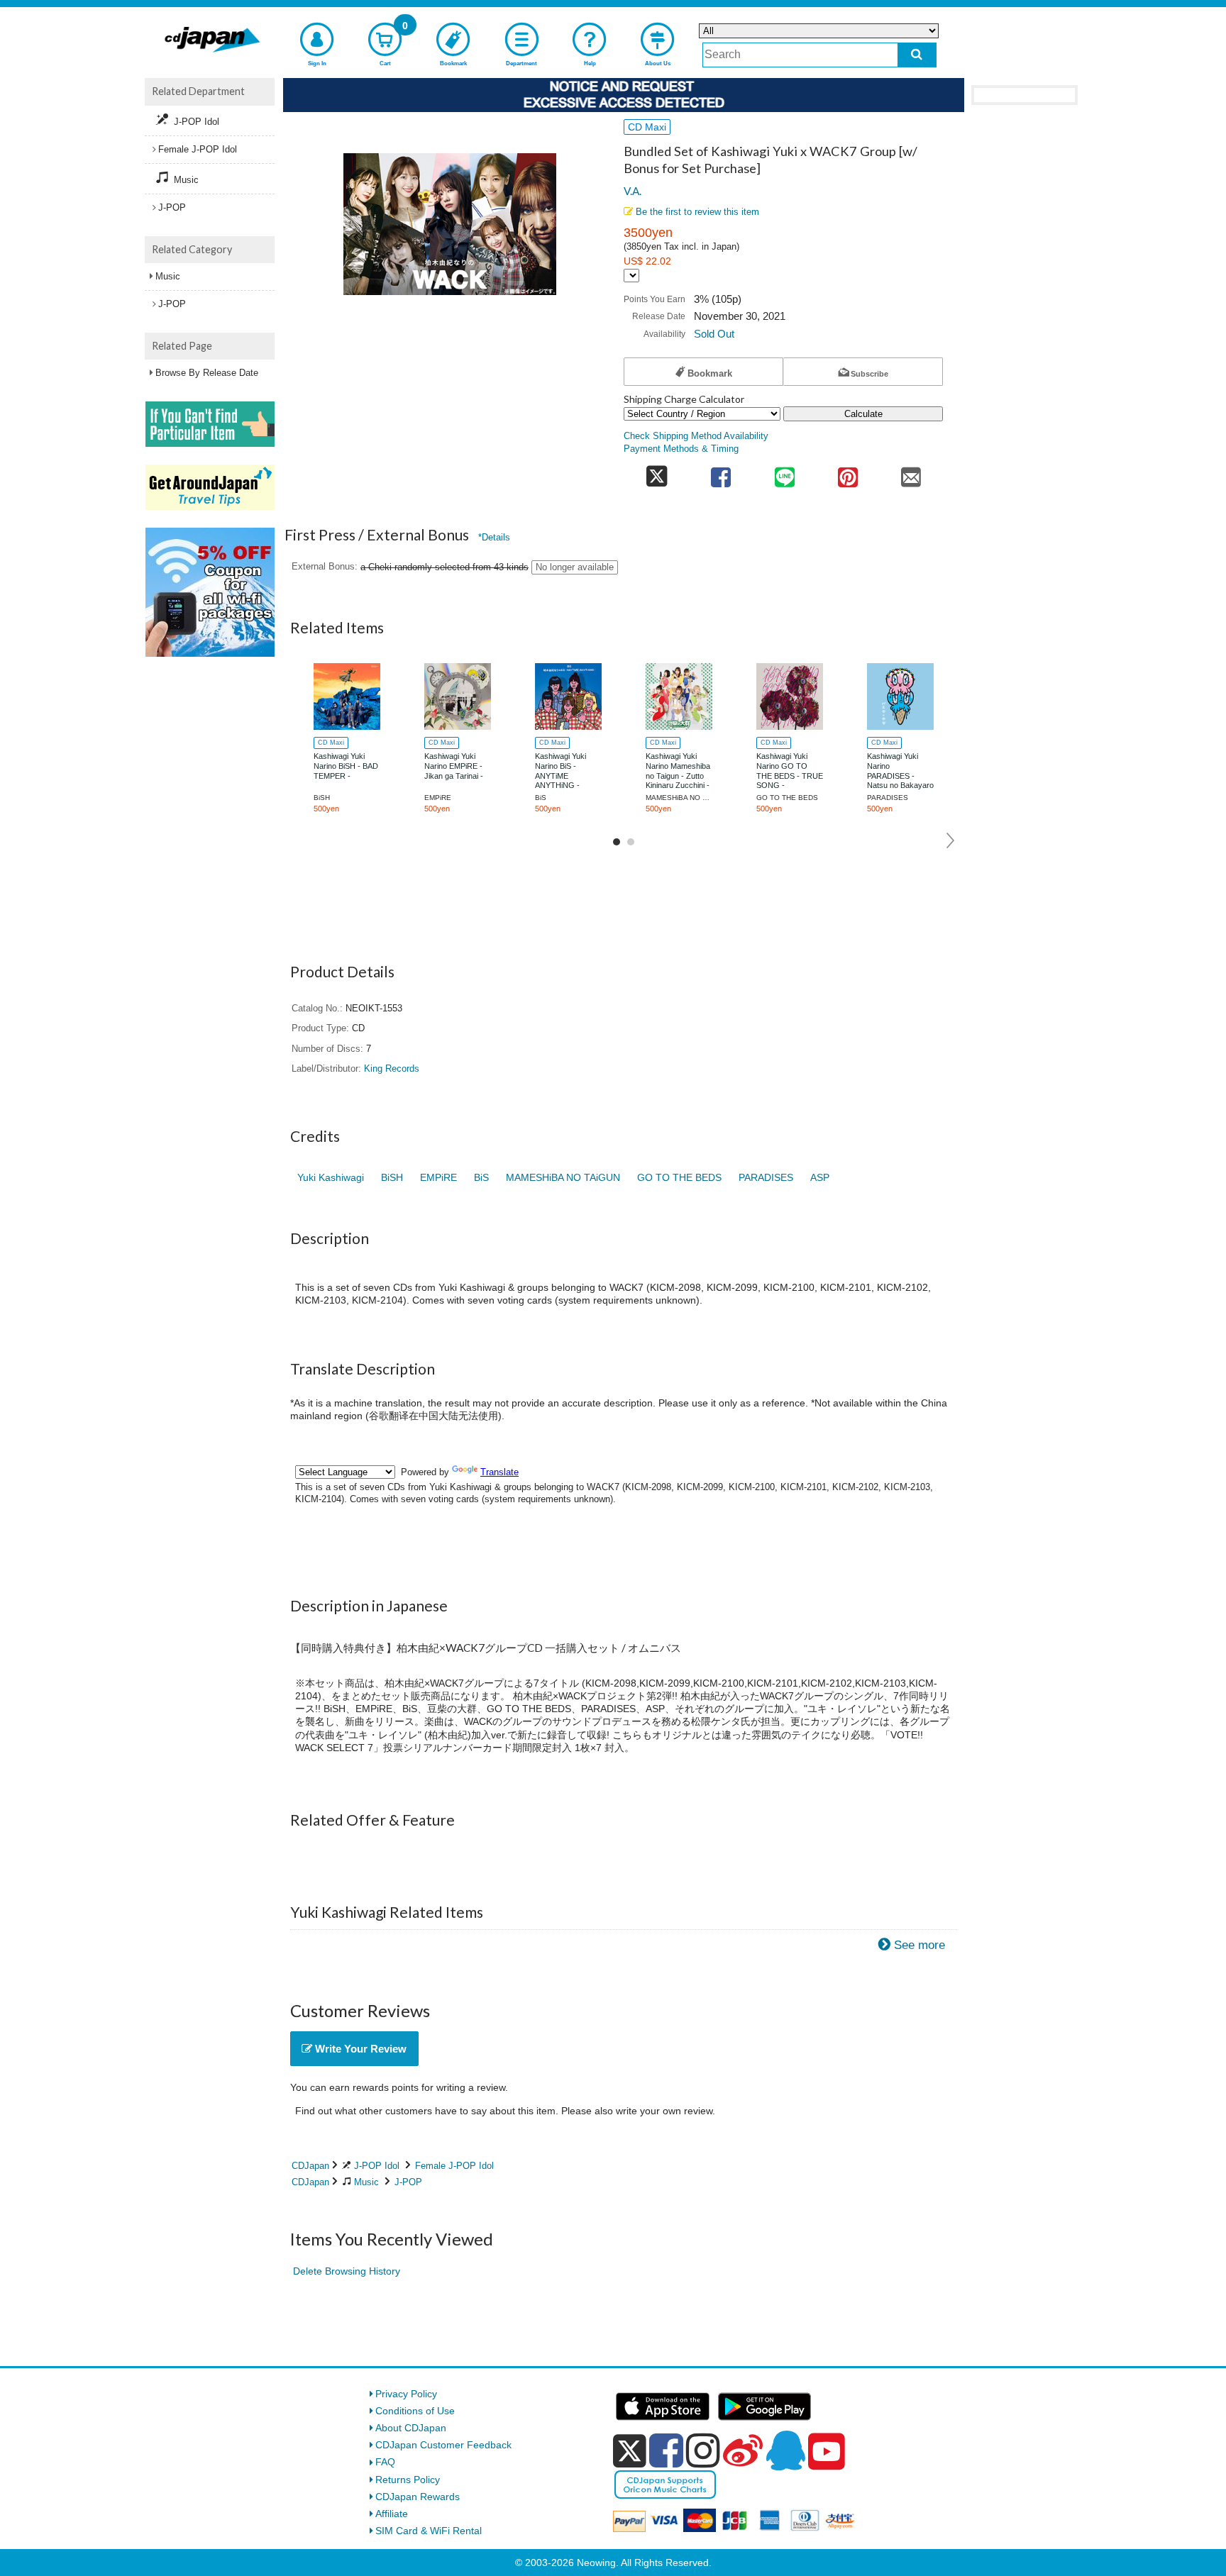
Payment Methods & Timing (681, 449)
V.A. (633, 191)
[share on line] (784, 473)
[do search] (917, 55)
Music (366, 2182)
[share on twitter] (657, 473)
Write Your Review (359, 2049)
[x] (630, 2451)
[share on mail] (911, 473)
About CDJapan (411, 2428)
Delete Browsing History (347, 2271)
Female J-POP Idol (454, 2166)
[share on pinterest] (847, 473)
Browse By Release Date (207, 373)
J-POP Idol (377, 2166)
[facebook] (666, 2450)
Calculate (863, 414)
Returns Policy (408, 2480)
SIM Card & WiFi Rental (429, 2531)
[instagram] (703, 2450)
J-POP (408, 2182)
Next (951, 840)
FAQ (385, 2462)
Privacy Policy (406, 2394)
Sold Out (714, 334)
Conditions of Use (415, 2411)
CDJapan (310, 2166)
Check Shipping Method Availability (696, 436)
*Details (494, 537)
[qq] (785, 2450)
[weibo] (743, 2450)
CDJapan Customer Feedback (443, 2445)
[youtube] (827, 2452)
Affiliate (392, 2514)
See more (919, 1945)
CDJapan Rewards (418, 2497)
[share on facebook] (721, 473)
